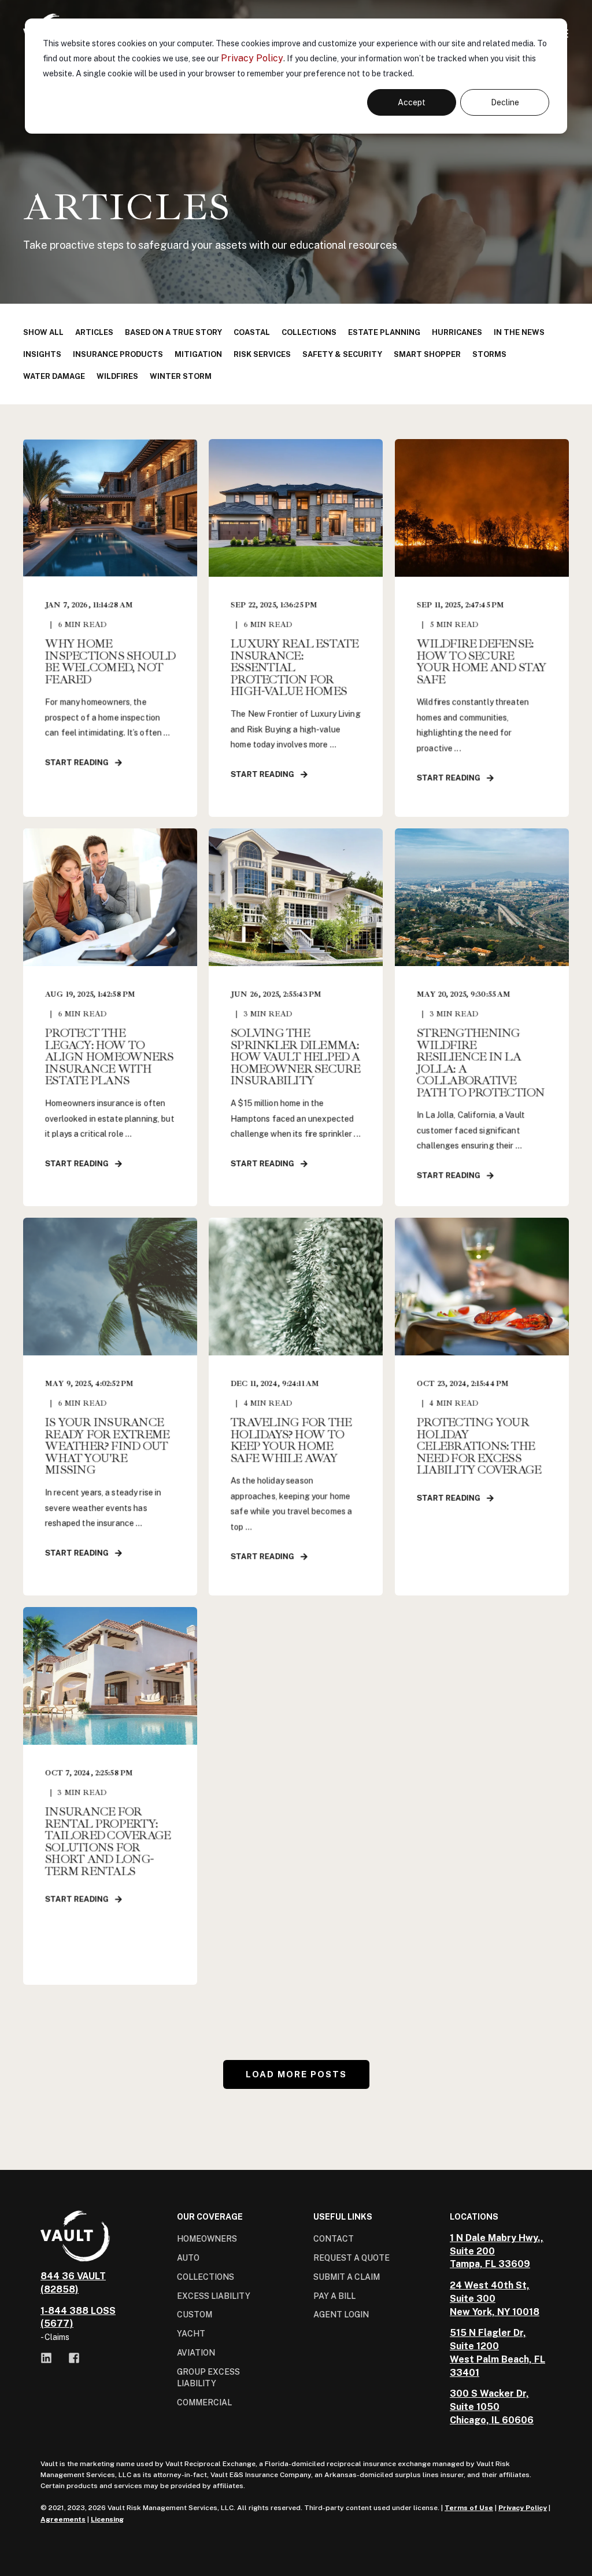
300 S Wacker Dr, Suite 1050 (489, 2400)
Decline (505, 102)
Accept (412, 102)
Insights (42, 354)
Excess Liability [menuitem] (214, 2296)
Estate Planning (384, 332)
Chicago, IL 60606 (492, 2420)
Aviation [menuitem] (196, 2353)
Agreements (63, 2519)
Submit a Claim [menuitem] (347, 2277)
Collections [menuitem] (206, 2277)
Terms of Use (469, 2508)
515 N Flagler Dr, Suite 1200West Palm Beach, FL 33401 (497, 2352)
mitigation (198, 354)
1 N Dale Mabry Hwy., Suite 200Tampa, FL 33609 (497, 2251)
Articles (94, 332)
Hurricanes (457, 332)
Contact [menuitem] (334, 2239)
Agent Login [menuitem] (341, 2315)
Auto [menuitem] (188, 2258)
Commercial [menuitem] (204, 2402)
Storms (489, 354)
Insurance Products (118, 354)
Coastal (252, 332)
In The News (519, 332)
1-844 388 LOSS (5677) (78, 2317)
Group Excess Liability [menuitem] (208, 2378)
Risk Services (262, 354)
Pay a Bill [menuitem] (334, 2296)
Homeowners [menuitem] (207, 2239)
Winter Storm (181, 376)
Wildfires (117, 376)
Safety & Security (342, 354)
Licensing (107, 2519)
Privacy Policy (252, 58)
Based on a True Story (173, 332)
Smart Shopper (427, 354)
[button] (296, 2074)
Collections (309, 332)
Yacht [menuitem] (191, 2334)
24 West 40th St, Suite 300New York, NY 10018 (495, 2299)
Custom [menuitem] (195, 2315)
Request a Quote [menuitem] (351, 2258)
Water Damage (54, 376)
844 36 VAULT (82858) (73, 2283)
